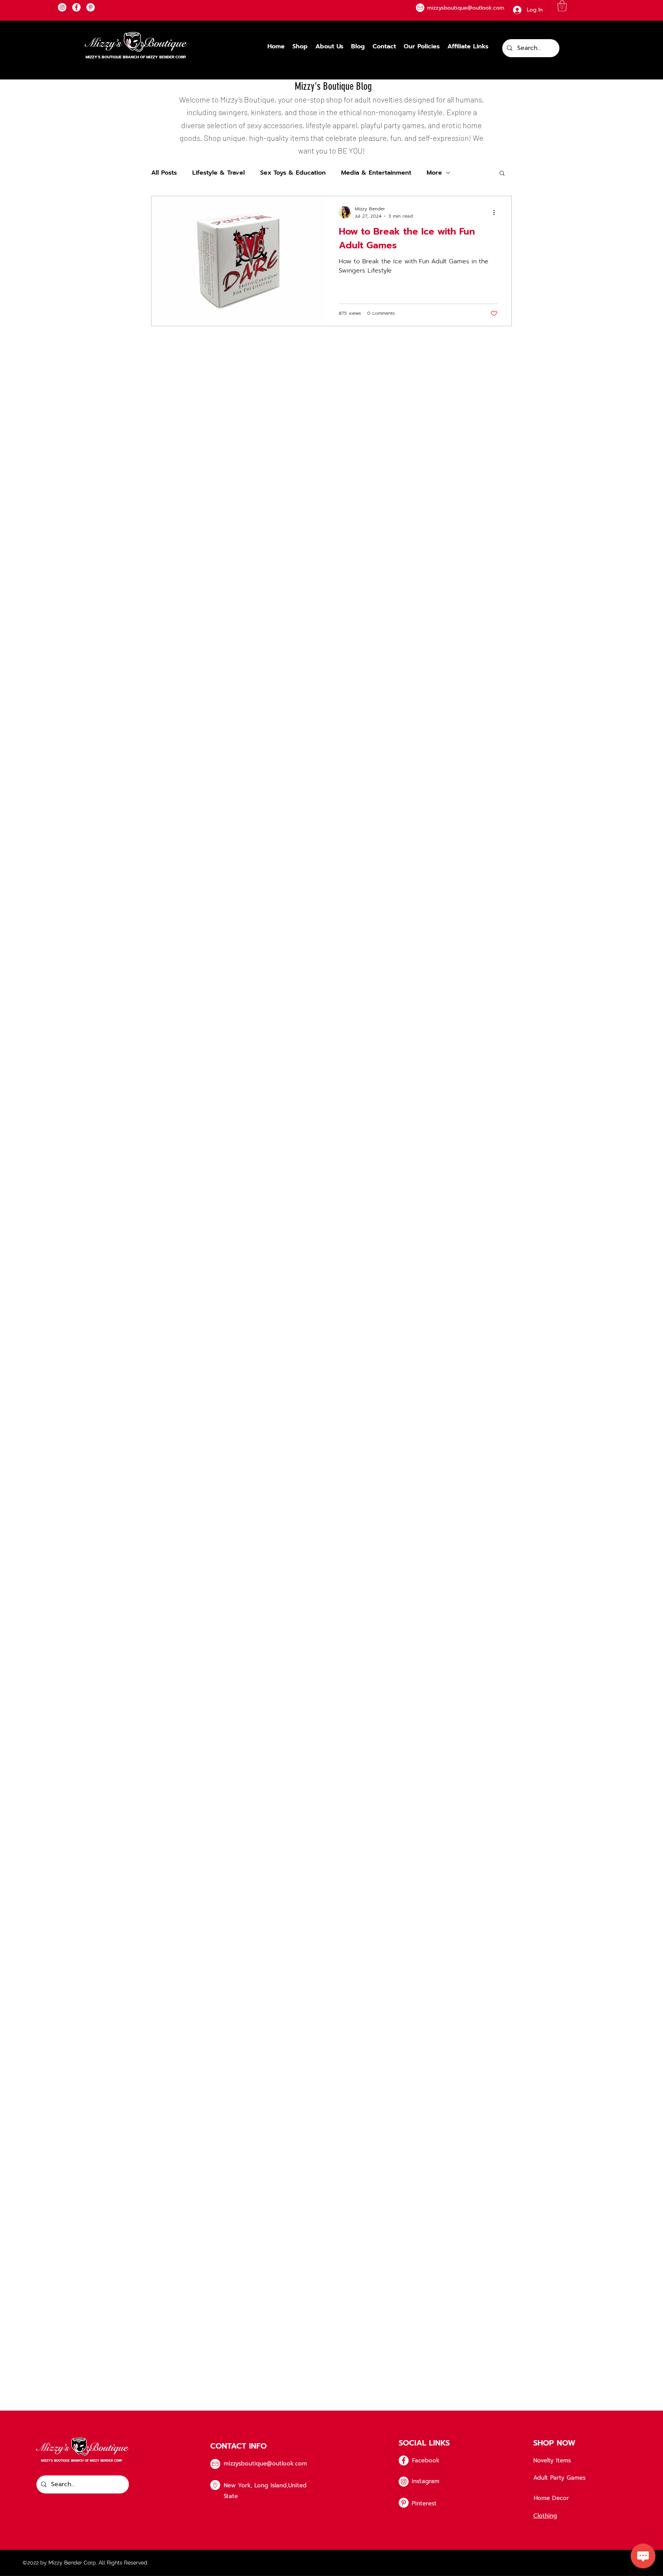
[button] (562, 6)
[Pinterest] (91, 7)
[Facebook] (76, 7)
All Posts (164, 173)
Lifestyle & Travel (219, 173)
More (434, 173)
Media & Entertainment (376, 173)
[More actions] (496, 212)
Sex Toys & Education (293, 173)
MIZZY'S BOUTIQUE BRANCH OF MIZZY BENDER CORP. (136, 57)
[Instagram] (62, 7)
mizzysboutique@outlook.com (265, 2464)
